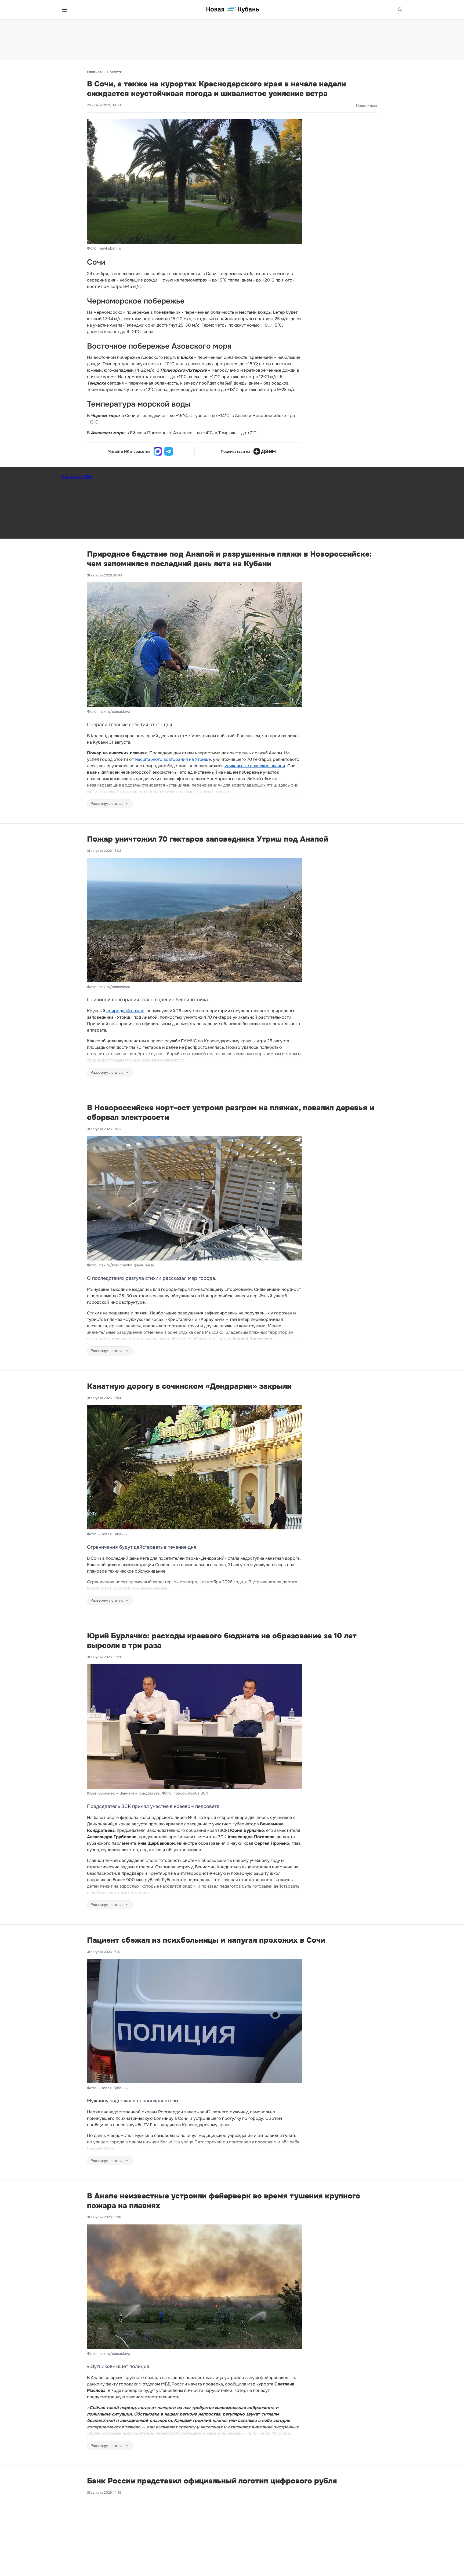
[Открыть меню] (64, 10)
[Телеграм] (169, 451)
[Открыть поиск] (400, 10)
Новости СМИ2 (77, 476)
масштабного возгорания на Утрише (173, 759)
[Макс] (158, 451)
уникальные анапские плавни (255, 766)
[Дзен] (264, 451)
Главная (94, 72)
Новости (115, 72)
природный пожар (125, 1011)
